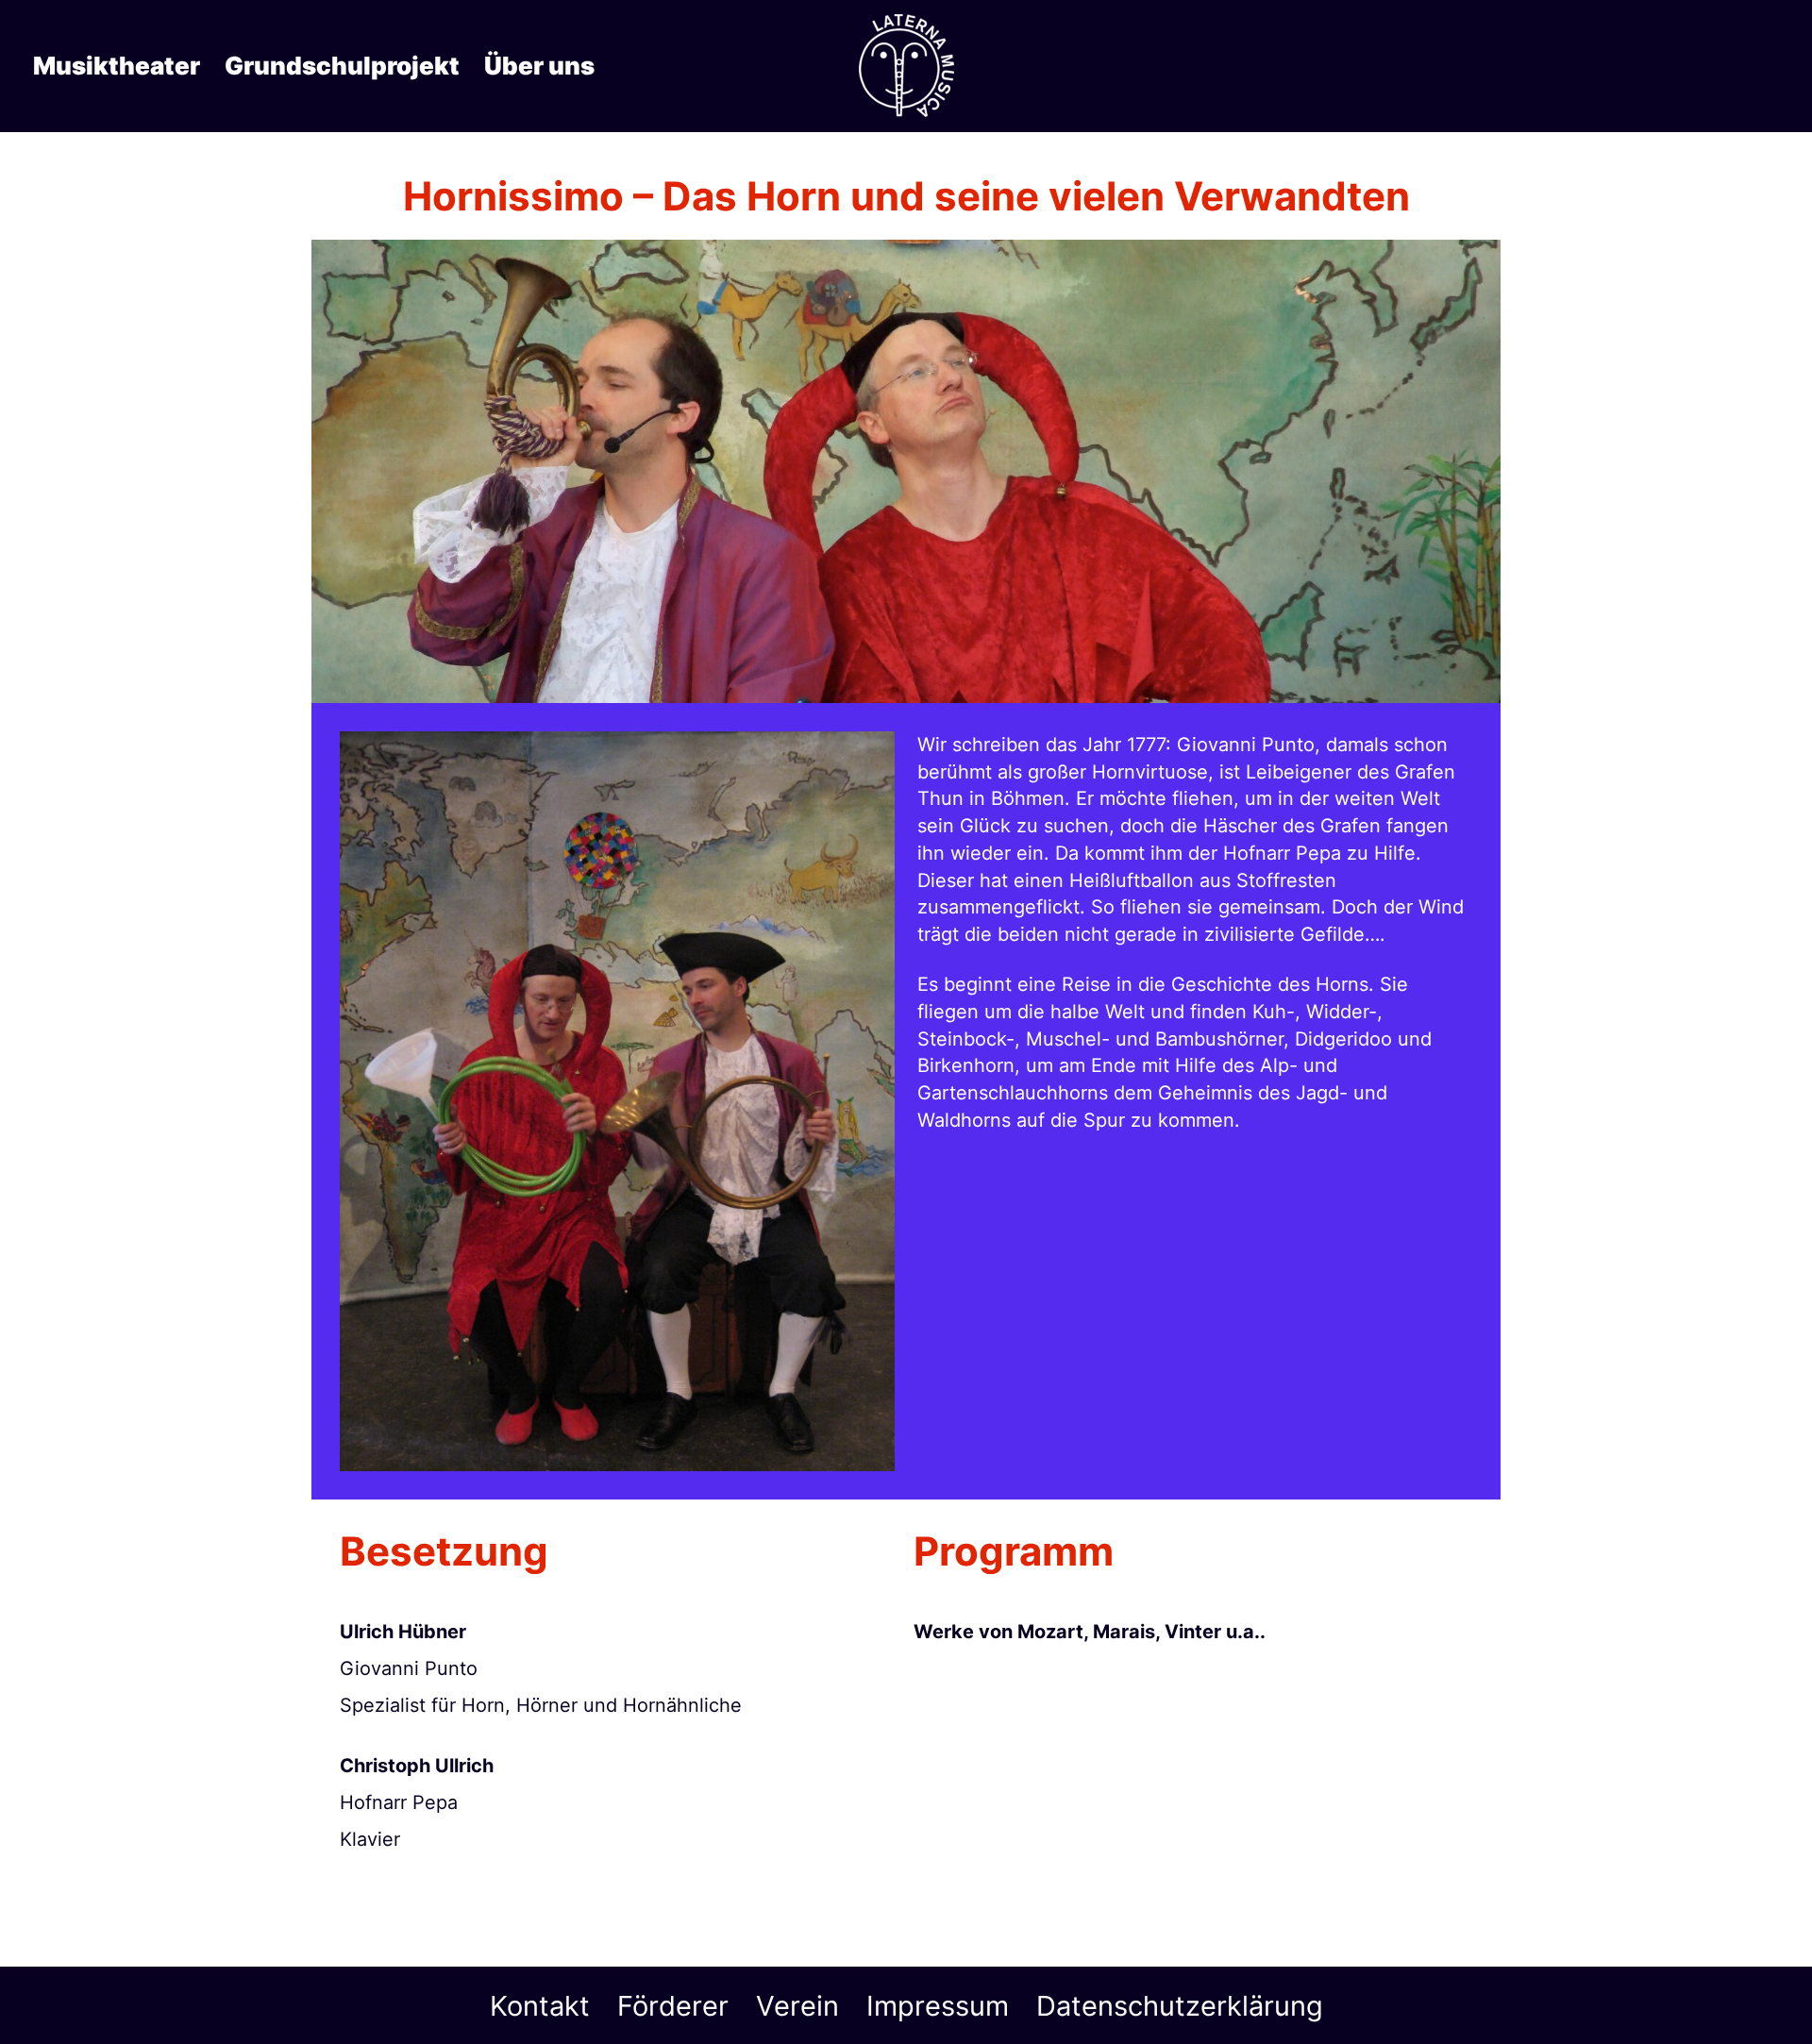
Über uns (539, 66)
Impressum (938, 2006)
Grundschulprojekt (342, 66)
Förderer (673, 2006)
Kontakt (540, 2006)
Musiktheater (117, 66)
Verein (797, 2006)
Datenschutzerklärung (1180, 2006)
